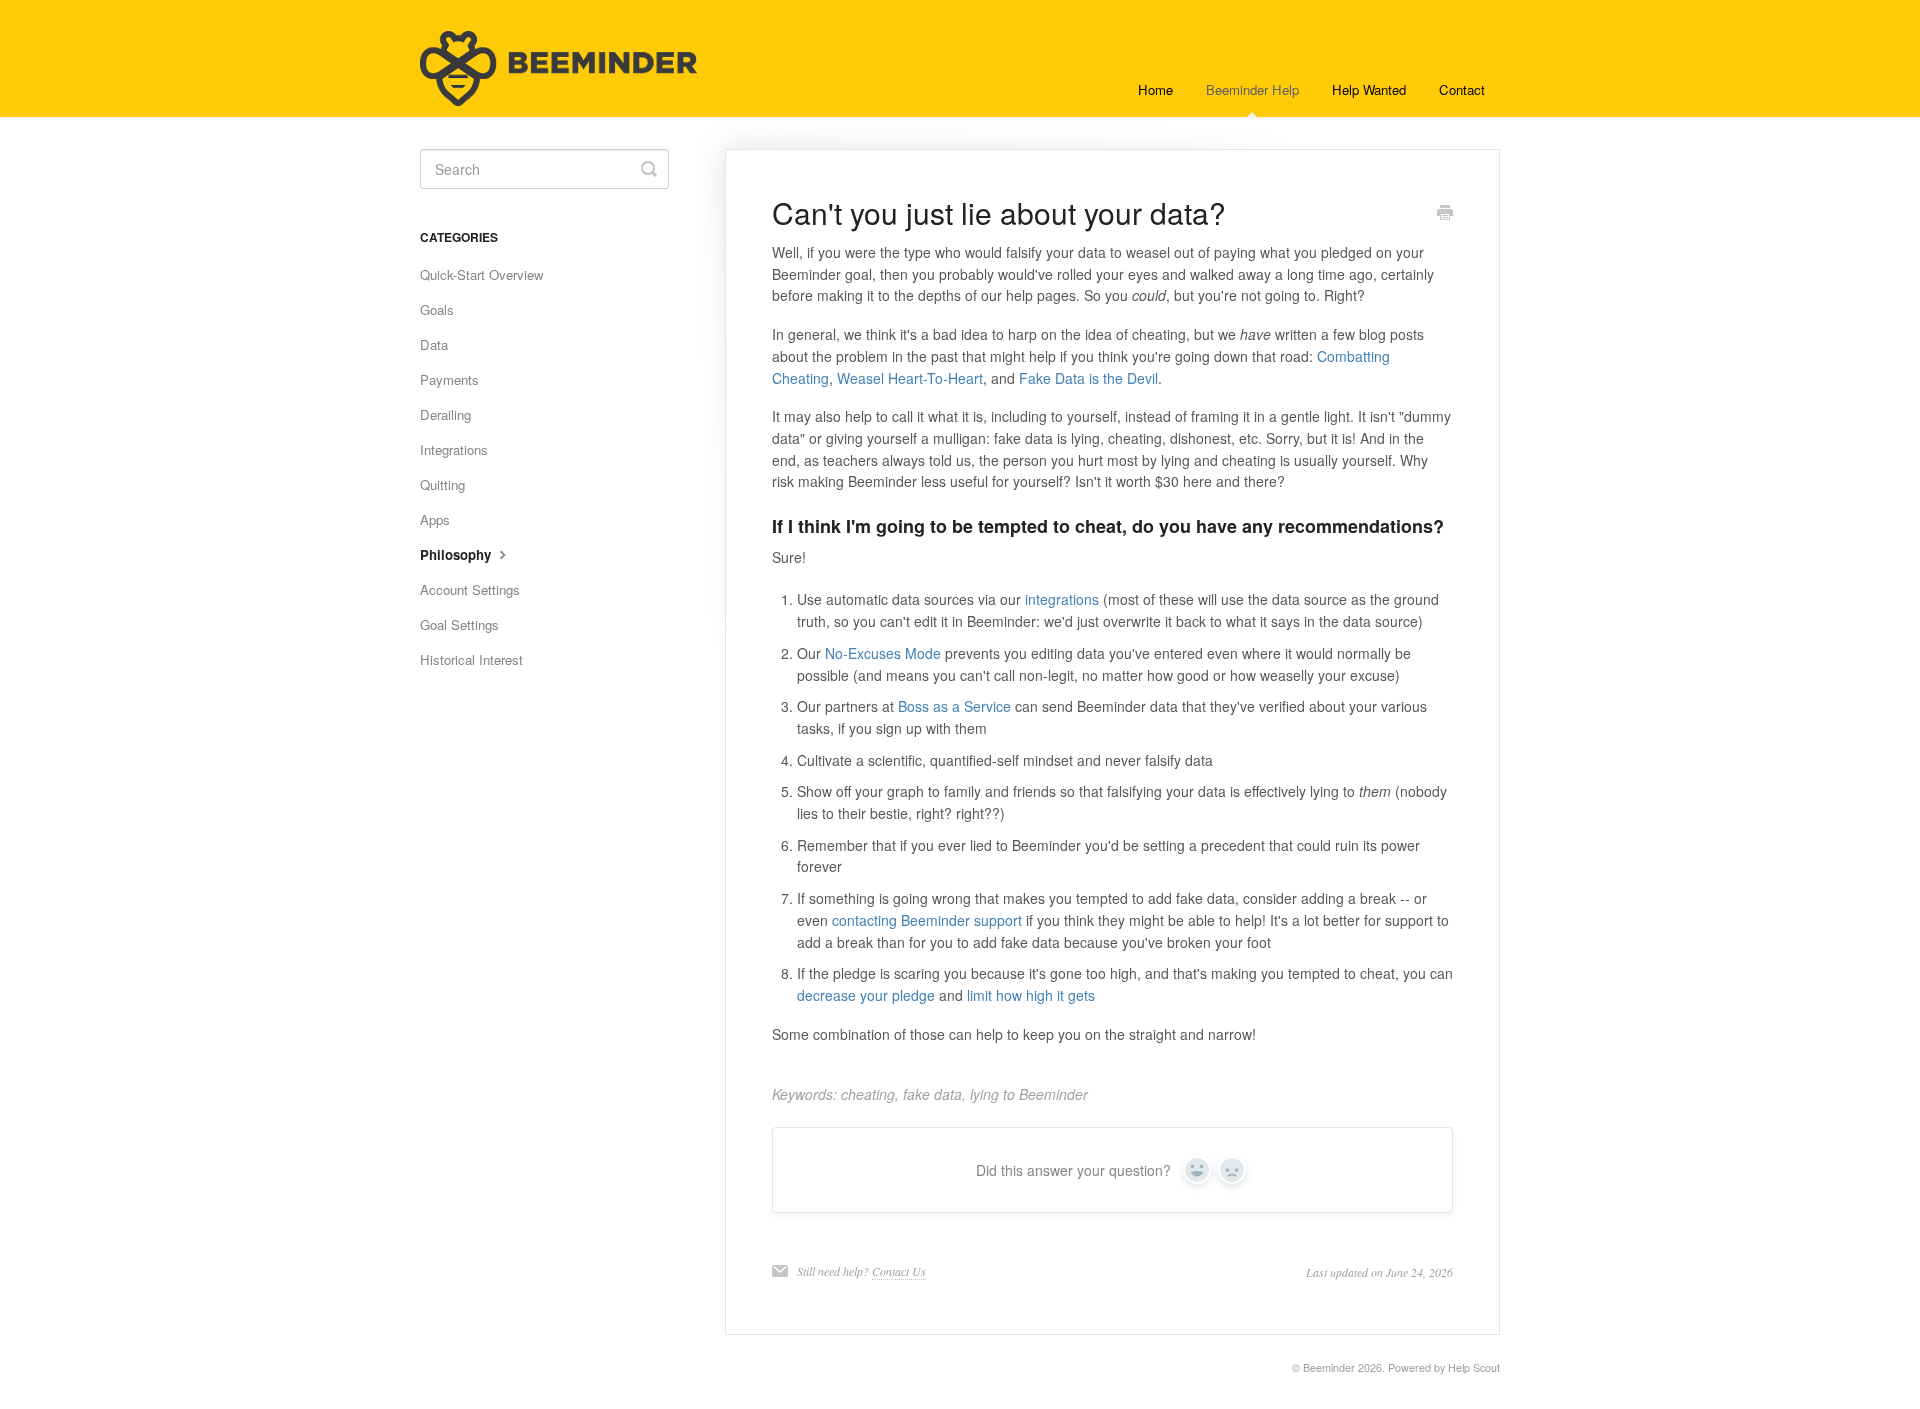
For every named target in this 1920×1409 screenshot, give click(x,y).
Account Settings (470, 589)
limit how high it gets (1031, 995)
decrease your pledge (866, 995)
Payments (449, 379)
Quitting (442, 484)
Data (434, 344)
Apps (435, 519)
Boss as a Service (954, 706)
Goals (437, 309)
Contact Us (899, 1271)
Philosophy (457, 554)
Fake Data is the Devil (1088, 378)
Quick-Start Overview (482, 274)
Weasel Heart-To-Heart (910, 378)
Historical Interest (471, 659)
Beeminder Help (1252, 89)
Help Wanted (1369, 89)
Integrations (454, 449)
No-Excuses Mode (883, 653)
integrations (1062, 599)
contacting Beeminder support (927, 920)
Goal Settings (459, 624)
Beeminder (1329, 1367)
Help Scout (1474, 1367)
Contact (1462, 89)
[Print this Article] (1445, 214)
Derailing (445, 414)
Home (1155, 89)
